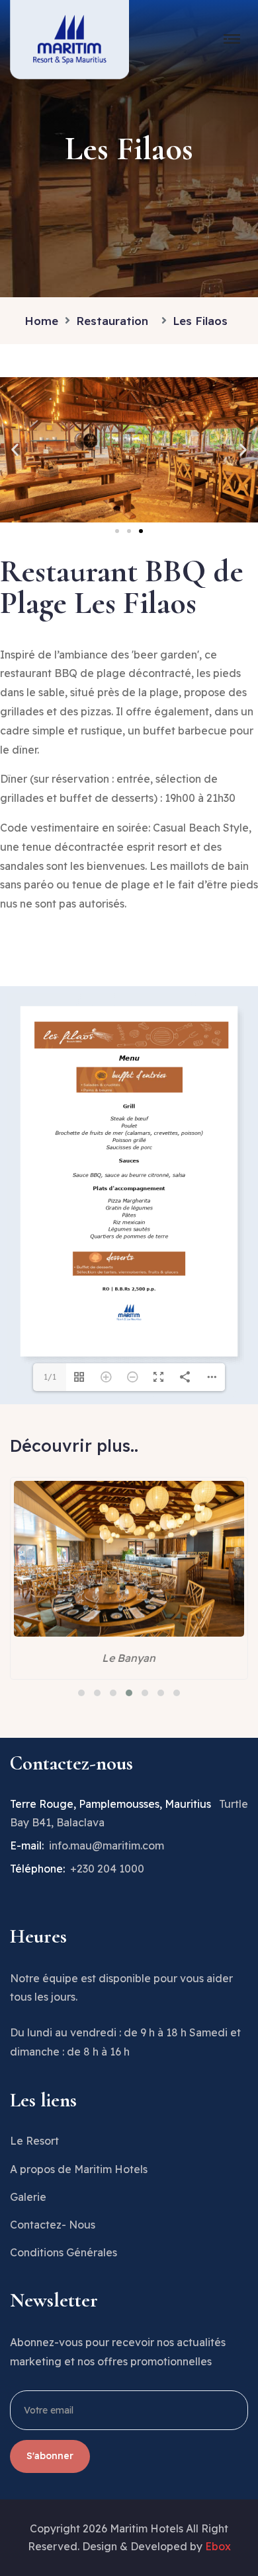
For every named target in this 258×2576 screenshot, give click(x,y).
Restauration (115, 321)
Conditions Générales (64, 2252)
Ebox (218, 2546)
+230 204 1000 (107, 1869)
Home (41, 321)
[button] (15, 449)
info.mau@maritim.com (107, 1845)
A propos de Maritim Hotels (79, 2169)
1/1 (50, 1377)
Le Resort (34, 2141)
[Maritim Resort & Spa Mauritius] (69, 38)
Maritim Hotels (147, 2528)
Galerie (28, 2197)
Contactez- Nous (53, 2225)
